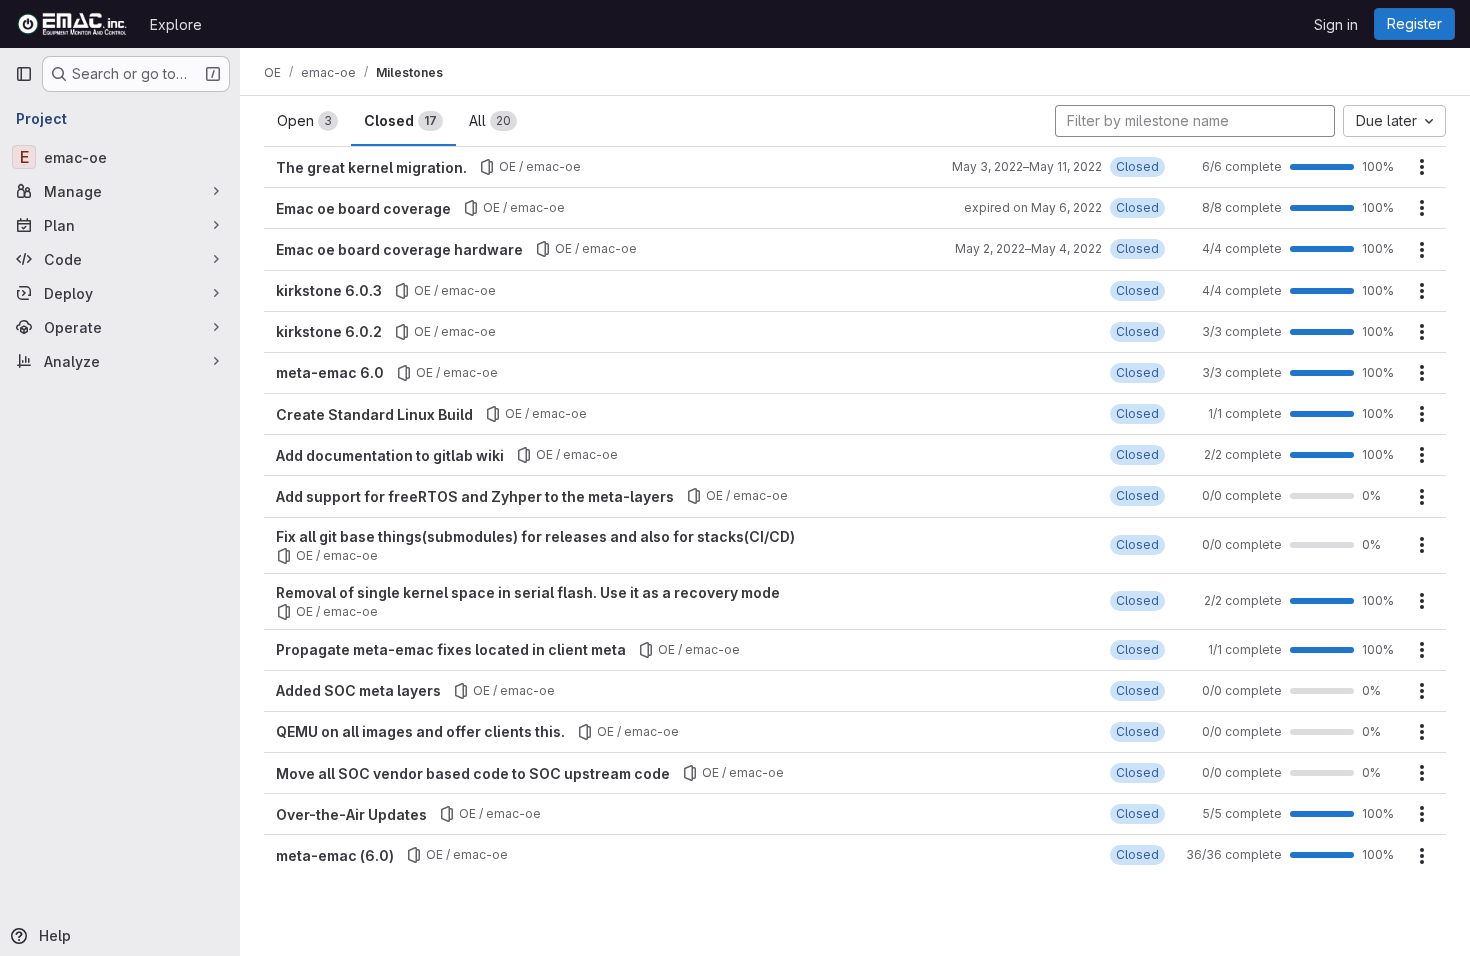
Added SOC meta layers (358, 690)
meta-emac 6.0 (330, 372)
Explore (176, 24)
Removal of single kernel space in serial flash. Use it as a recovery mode (528, 592)
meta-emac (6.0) (335, 855)
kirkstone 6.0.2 (329, 331)
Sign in (1336, 24)
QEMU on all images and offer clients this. (420, 731)
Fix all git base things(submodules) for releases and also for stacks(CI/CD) (535, 536)
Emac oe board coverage (363, 208)
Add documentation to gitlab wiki (390, 455)
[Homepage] (72, 24)
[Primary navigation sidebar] (24, 74)
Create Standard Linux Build (374, 414)
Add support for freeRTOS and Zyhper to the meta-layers (475, 496)
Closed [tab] (400, 120)
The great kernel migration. (371, 167)
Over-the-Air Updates (351, 814)
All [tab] (490, 120)
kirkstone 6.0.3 (329, 290)
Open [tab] (304, 120)
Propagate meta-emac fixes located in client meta (451, 649)
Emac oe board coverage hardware (399, 249)
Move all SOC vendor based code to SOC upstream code (473, 773)
